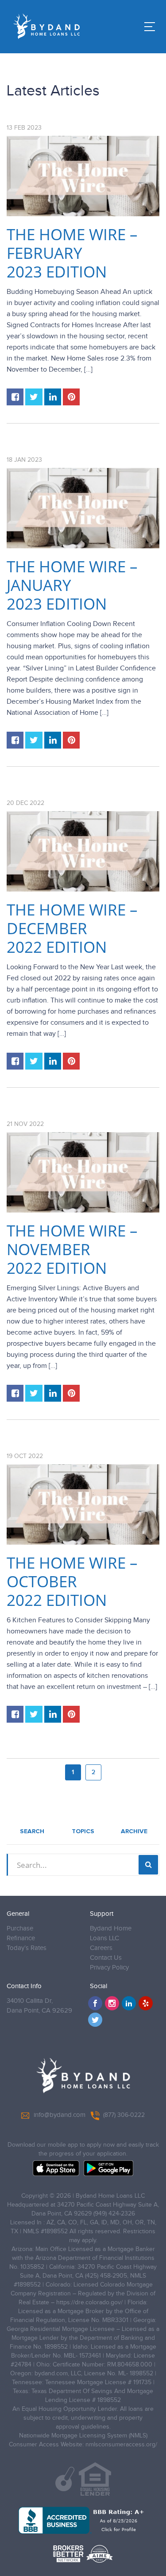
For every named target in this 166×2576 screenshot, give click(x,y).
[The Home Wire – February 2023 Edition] (83, 176)
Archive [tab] (134, 1831)
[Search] (148, 1865)
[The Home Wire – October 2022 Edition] (83, 1504)
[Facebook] (95, 2003)
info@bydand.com (60, 2115)
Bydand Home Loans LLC (111, 1933)
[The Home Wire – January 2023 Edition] (83, 508)
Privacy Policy (109, 1968)
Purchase (20, 1928)
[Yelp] (146, 2003)
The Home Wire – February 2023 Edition (72, 253)
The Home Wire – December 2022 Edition (72, 928)
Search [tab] (32, 1831)
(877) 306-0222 (124, 2115)
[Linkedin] (129, 2003)
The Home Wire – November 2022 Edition (72, 1249)
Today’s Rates (27, 1948)
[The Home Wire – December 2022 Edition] (83, 851)
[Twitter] (95, 2020)
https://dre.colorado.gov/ (89, 2303)
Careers (101, 1948)
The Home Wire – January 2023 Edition (72, 585)
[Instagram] (112, 2003)
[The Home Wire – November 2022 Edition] (83, 1172)
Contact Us (106, 1958)
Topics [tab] (83, 1831)
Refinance (21, 1938)
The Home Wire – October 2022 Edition (72, 1581)
